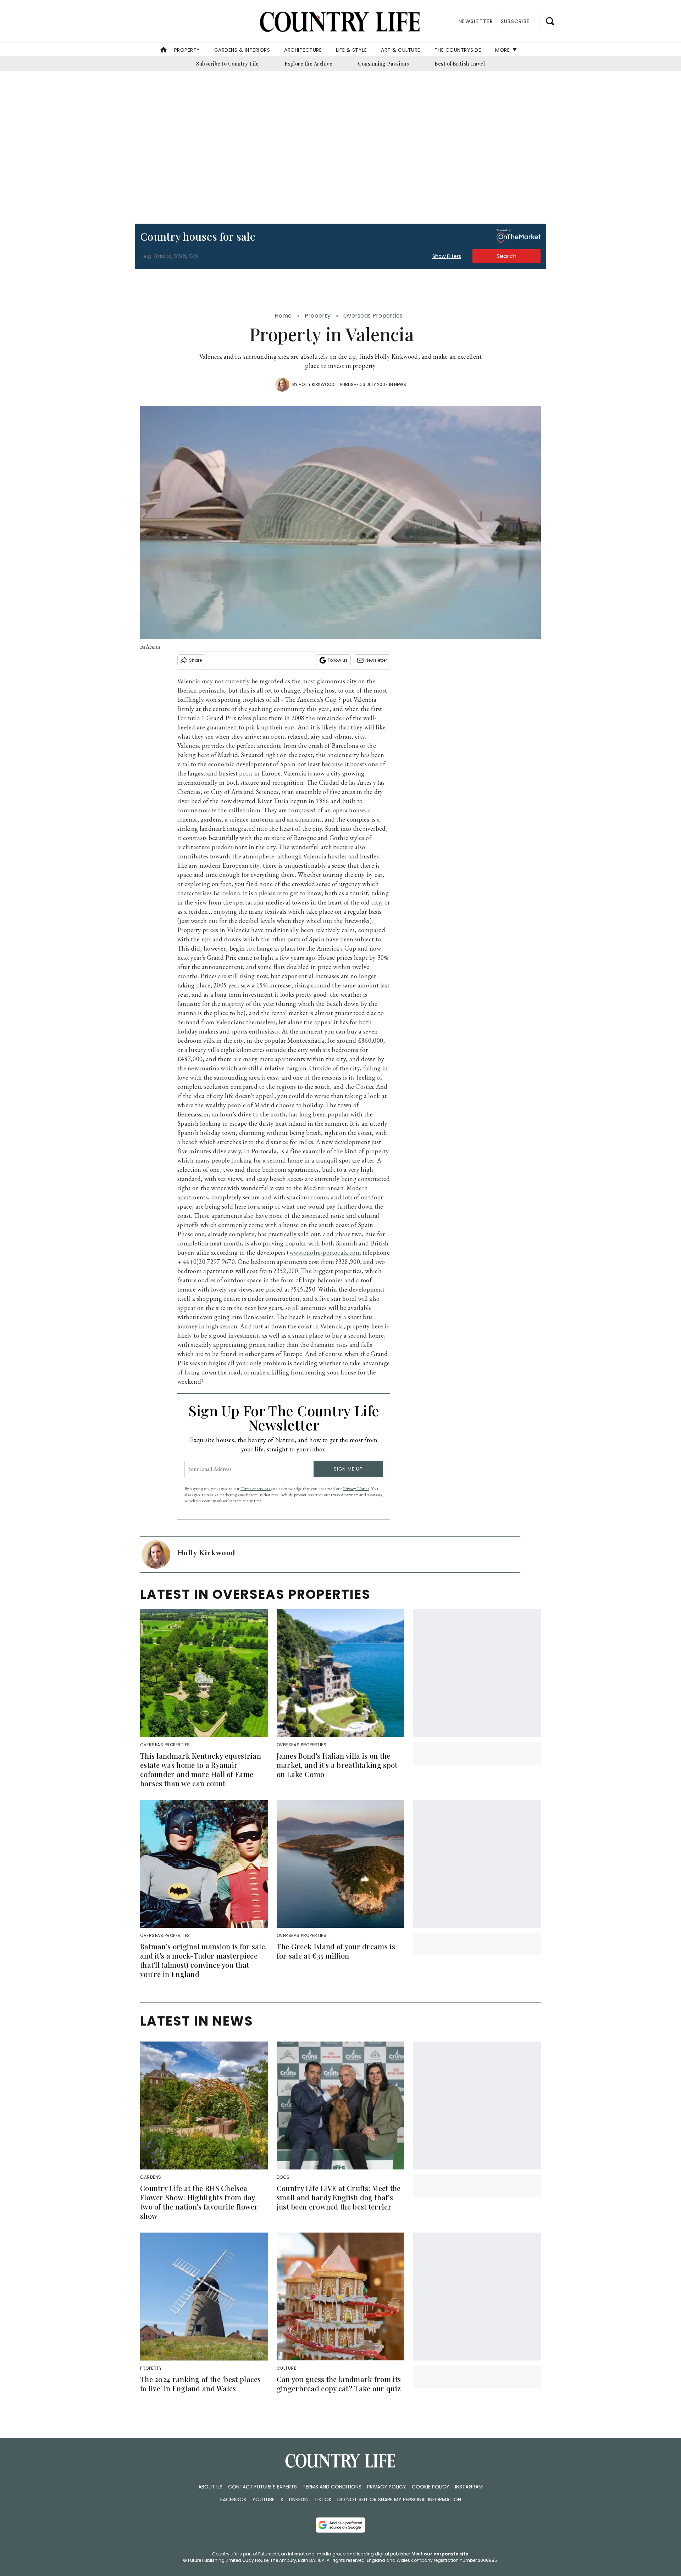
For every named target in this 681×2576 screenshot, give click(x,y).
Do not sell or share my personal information (399, 2499)
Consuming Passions (383, 64)
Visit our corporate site (440, 2554)
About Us (210, 2487)
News (400, 384)
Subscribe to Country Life (228, 64)
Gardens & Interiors (242, 50)
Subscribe (515, 21)
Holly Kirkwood (316, 384)
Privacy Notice (356, 1488)
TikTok (323, 2499)
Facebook (233, 2499)
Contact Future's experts (262, 2487)
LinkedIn (299, 2499)
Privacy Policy (387, 2487)
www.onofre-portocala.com (325, 1252)
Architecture (303, 50)
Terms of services (256, 1488)
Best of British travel (460, 64)
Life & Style (351, 50)
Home (283, 316)
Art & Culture (401, 50)
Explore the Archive (309, 64)
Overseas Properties (373, 316)
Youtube (263, 2499)
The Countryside (458, 50)
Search (506, 256)
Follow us (338, 660)
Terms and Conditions (332, 2487)
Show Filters (447, 256)
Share (195, 660)
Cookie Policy (431, 2487)
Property (187, 50)
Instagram (469, 2487)
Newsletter (376, 660)
